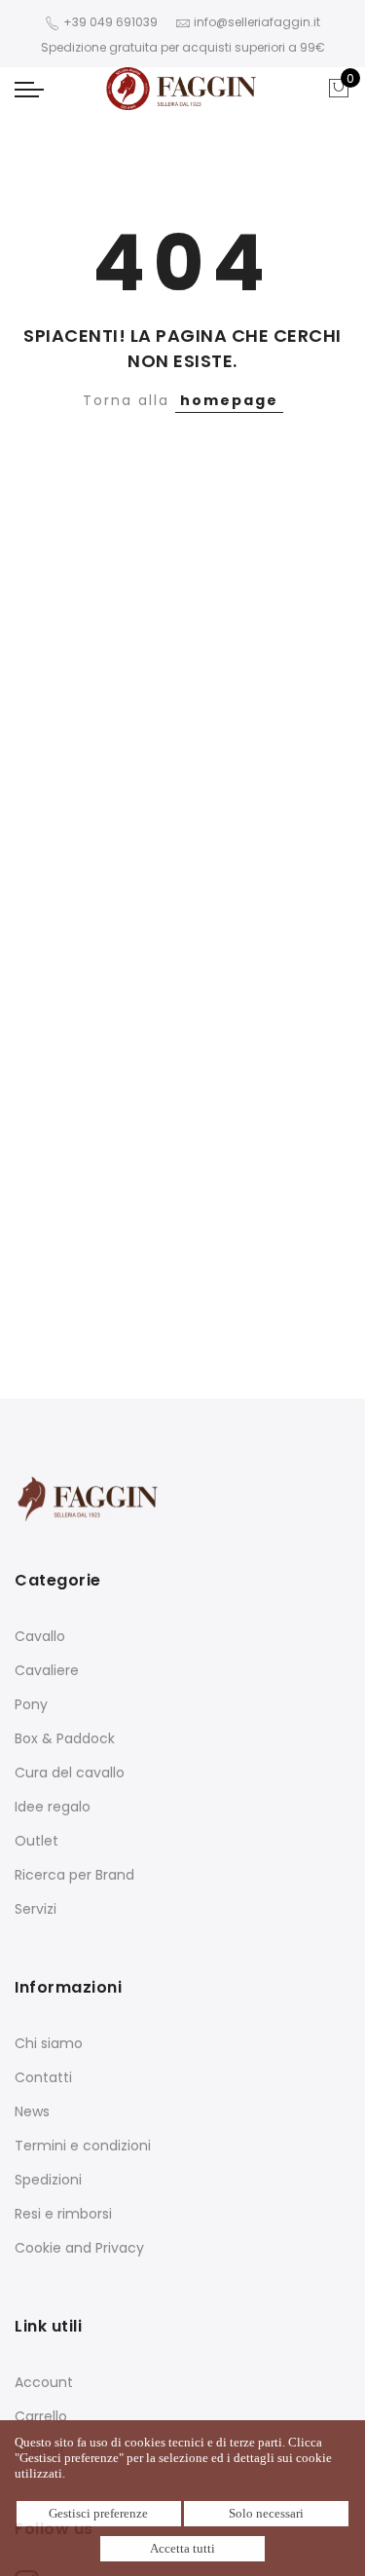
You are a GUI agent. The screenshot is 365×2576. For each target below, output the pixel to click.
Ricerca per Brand (74, 1875)
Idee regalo (53, 1807)
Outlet (36, 1841)
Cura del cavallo (70, 1773)
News (32, 2111)
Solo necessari (266, 2513)
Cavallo (40, 1636)
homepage (229, 400)
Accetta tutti (182, 2548)
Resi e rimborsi (63, 2214)
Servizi (36, 1909)
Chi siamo (49, 2043)
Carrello (41, 2416)
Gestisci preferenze (98, 2513)
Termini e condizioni (83, 2146)
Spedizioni (48, 2180)
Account (44, 2382)
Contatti (43, 2077)
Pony (31, 1704)
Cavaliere (47, 1670)
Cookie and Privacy (79, 2248)
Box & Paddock (65, 1738)
